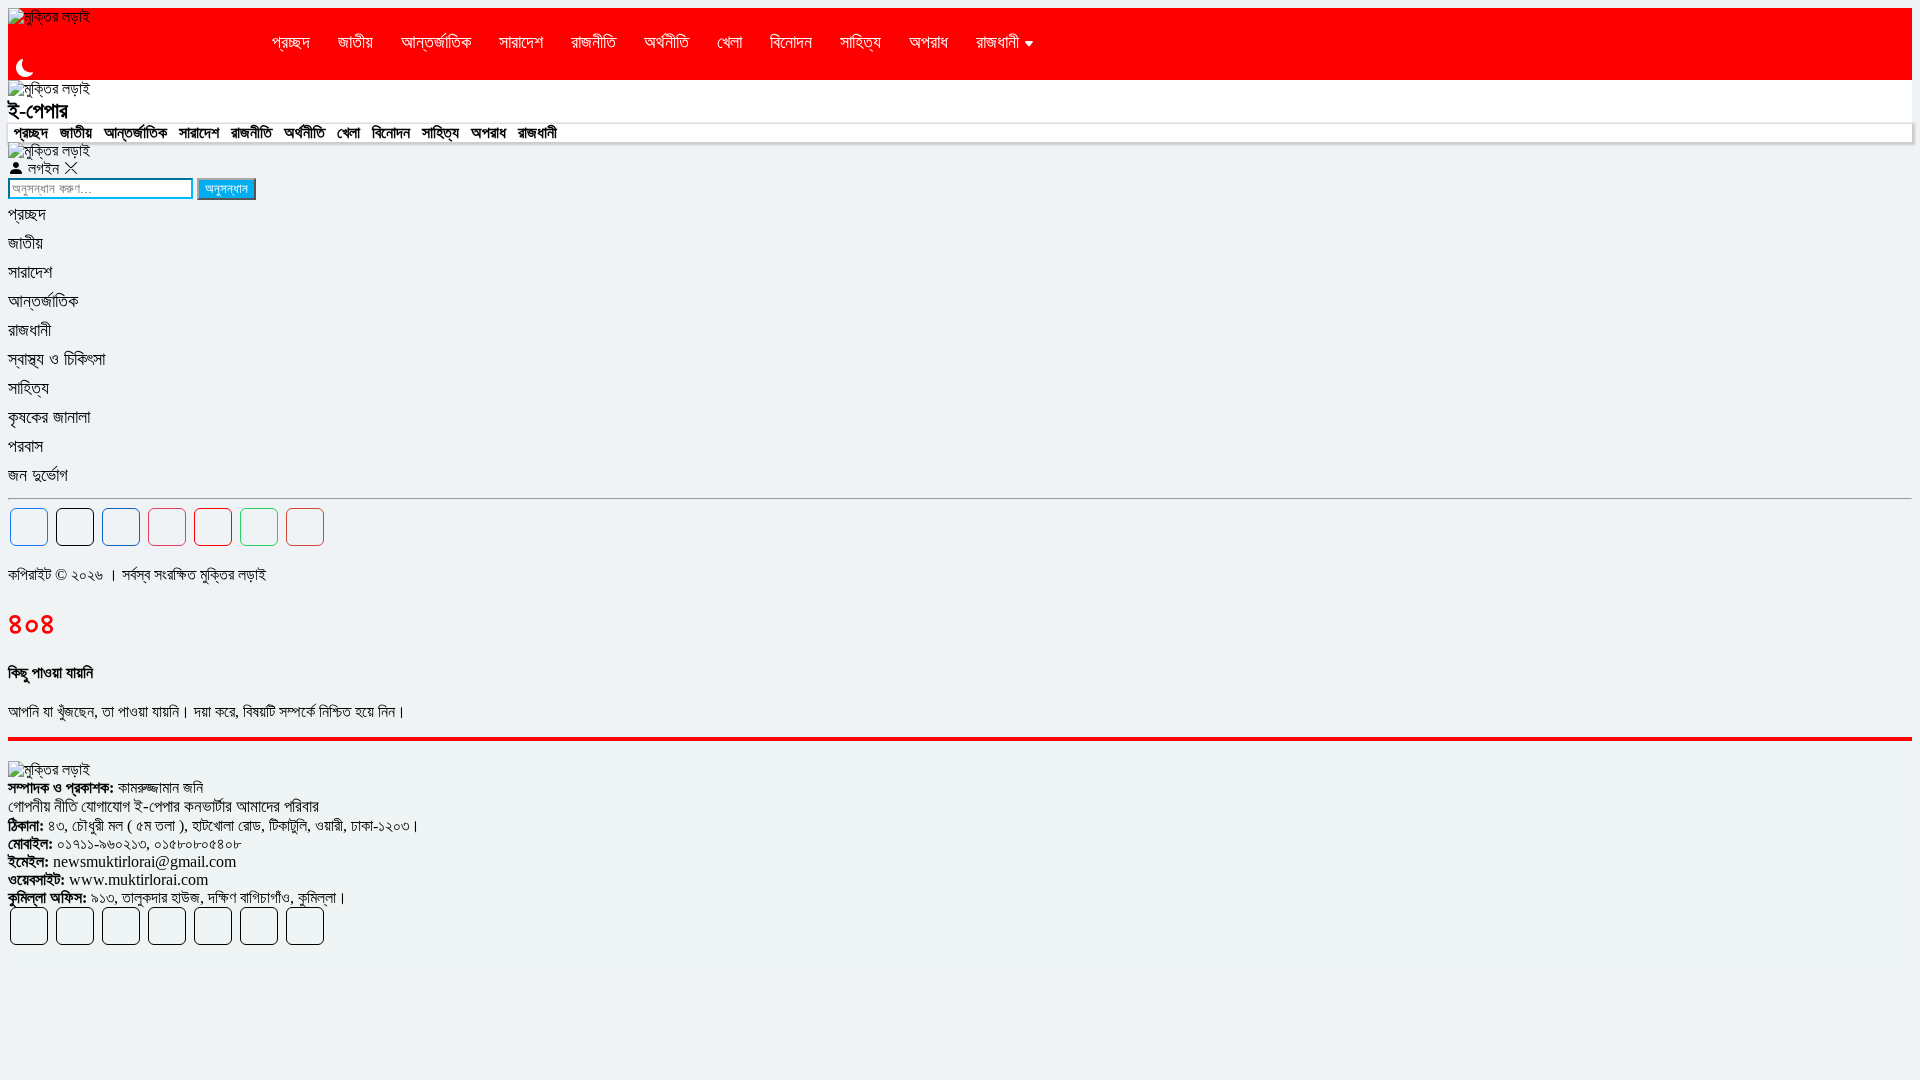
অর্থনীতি (666, 42)
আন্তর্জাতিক (436, 42)
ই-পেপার (38, 110)
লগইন (43, 168)
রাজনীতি (593, 42)
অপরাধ (928, 42)
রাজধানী (997, 42)
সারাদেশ (521, 42)
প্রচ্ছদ (291, 42)
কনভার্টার (208, 806)
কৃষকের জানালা (49, 417)
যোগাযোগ (105, 806)
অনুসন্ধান (226, 188)
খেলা (729, 42)
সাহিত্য (860, 42)
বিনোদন (791, 42)
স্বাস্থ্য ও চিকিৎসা (56, 359)
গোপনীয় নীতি (44, 806)
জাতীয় (355, 42)
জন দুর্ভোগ (38, 475)
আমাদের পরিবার (277, 806)
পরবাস (25, 446)
